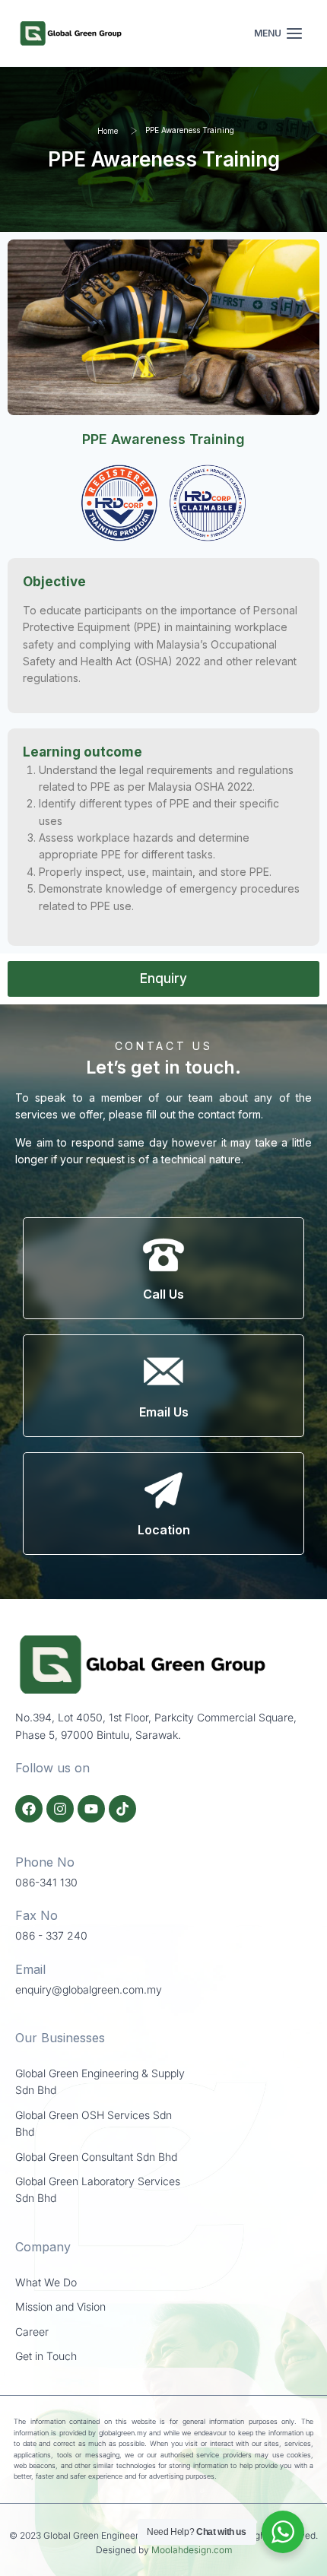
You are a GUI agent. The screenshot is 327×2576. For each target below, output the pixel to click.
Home (108, 131)
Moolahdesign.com (192, 2550)
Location (164, 1530)
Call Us (163, 1294)
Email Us (164, 1412)
